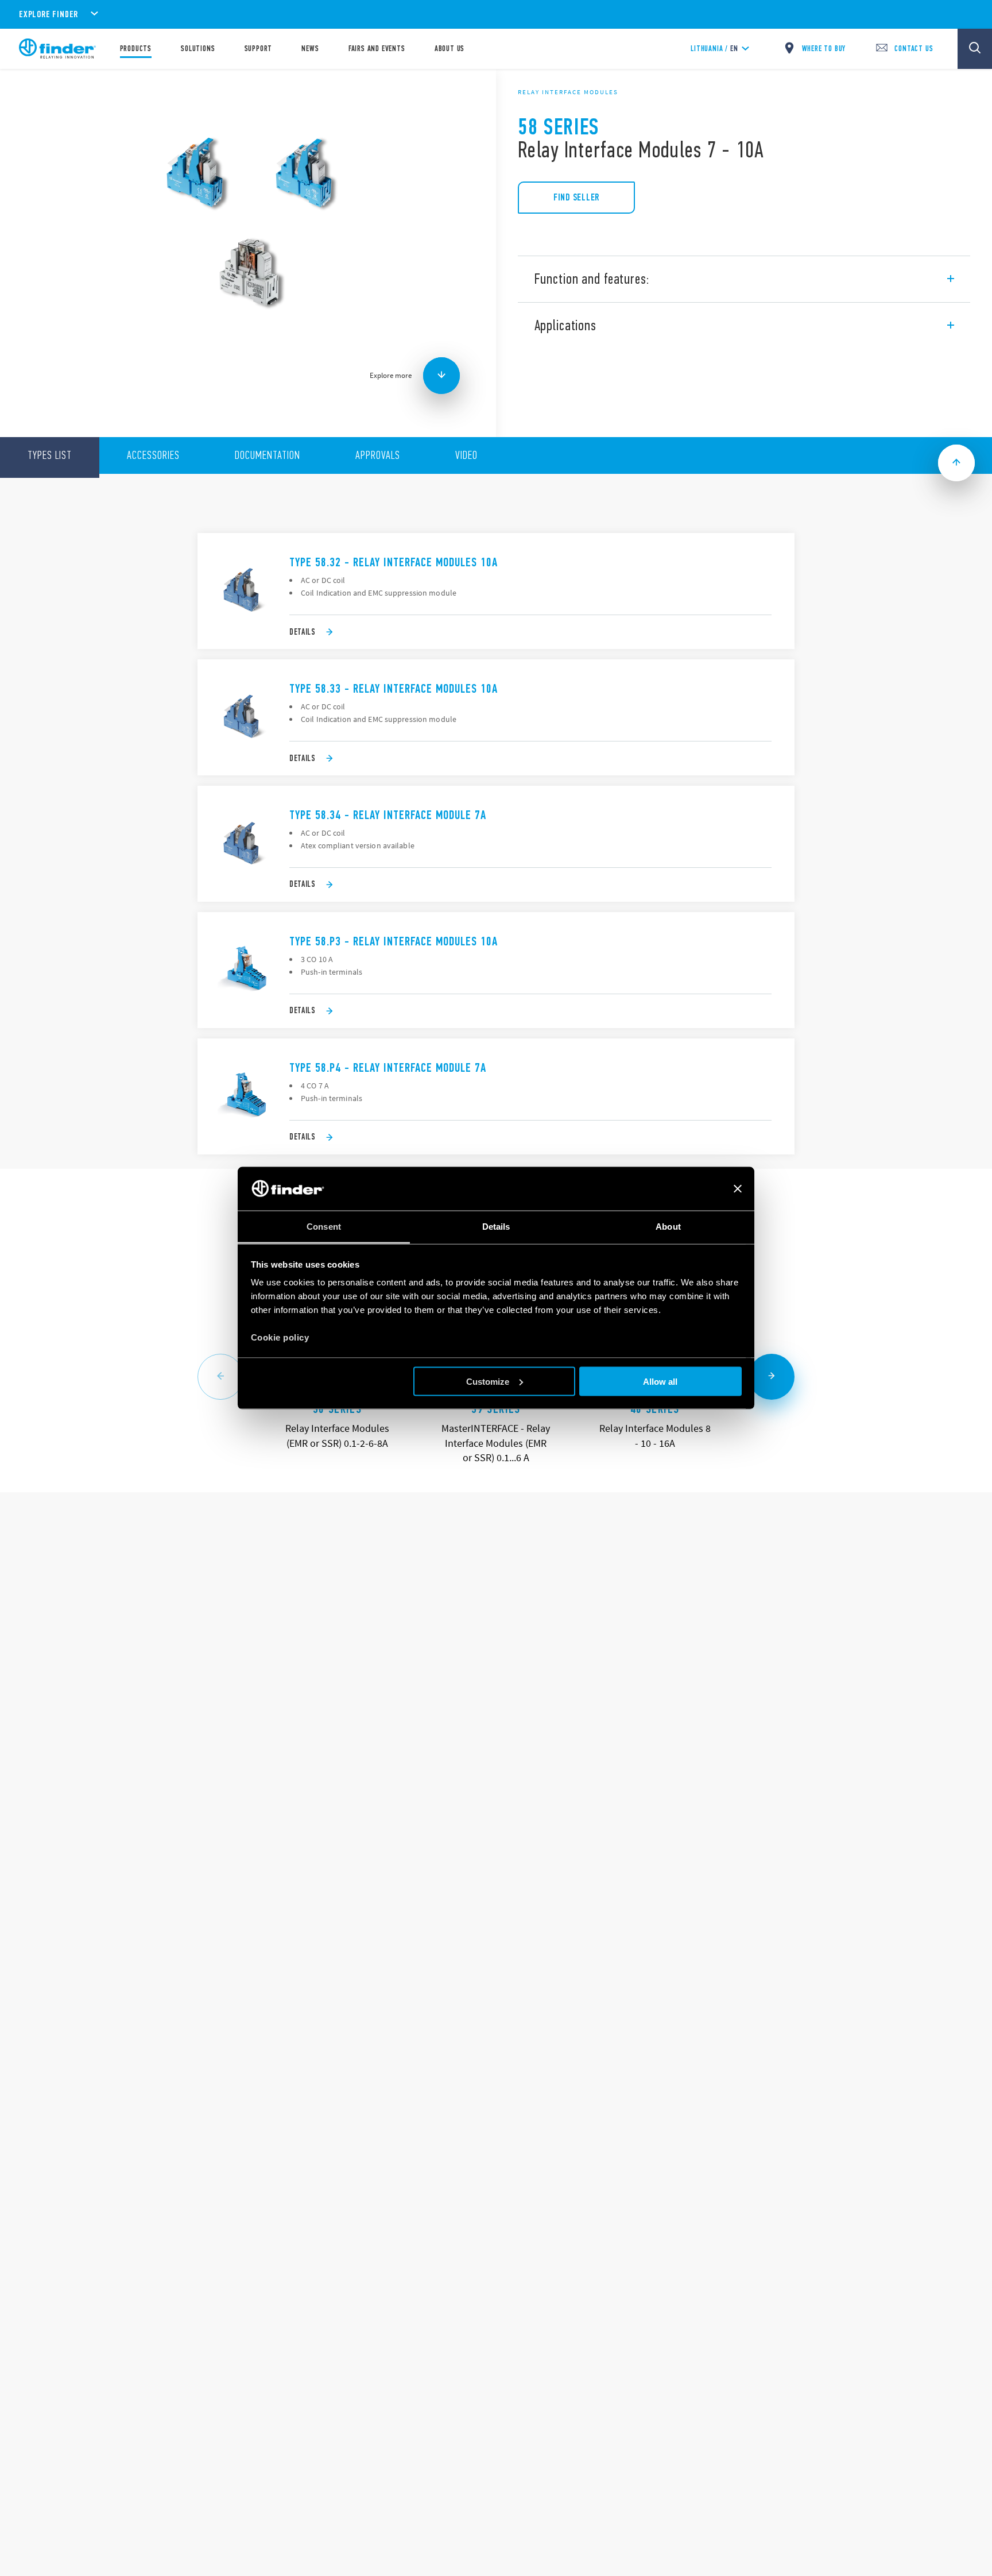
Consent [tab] (324, 1227)
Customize (488, 1381)
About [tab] (668, 1227)
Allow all (660, 1381)
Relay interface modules (568, 92)
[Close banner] (738, 1189)
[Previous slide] (220, 1377)
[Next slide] (772, 1377)
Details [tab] (496, 1227)
